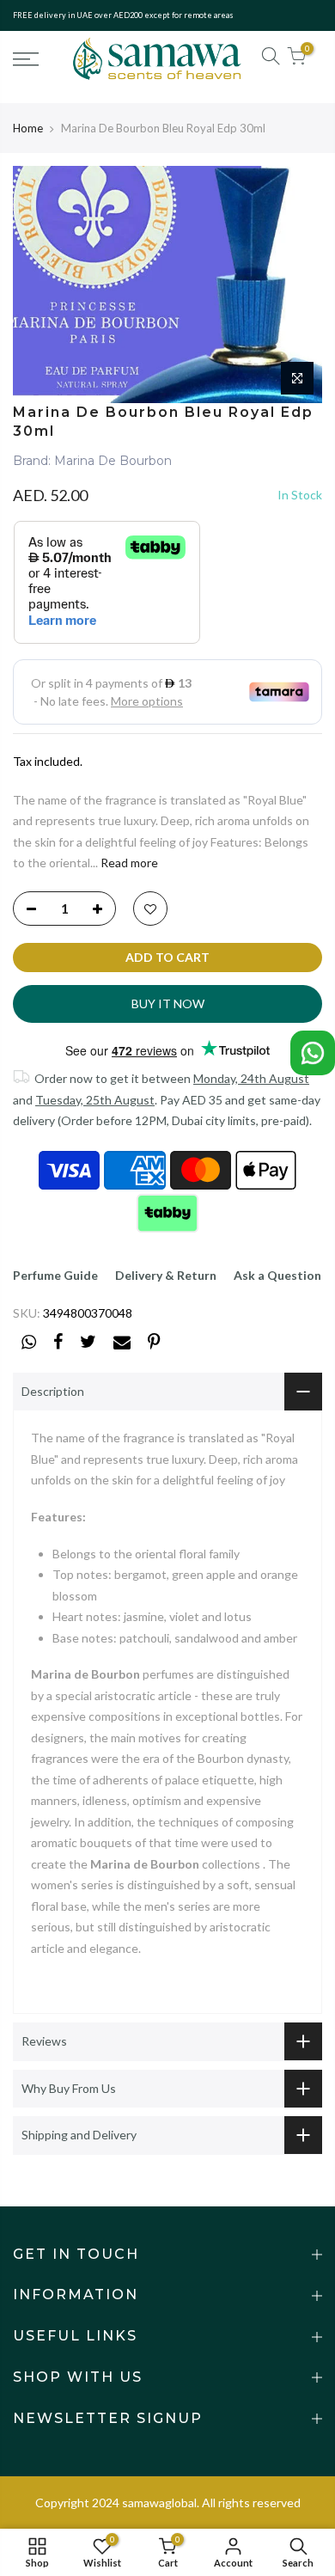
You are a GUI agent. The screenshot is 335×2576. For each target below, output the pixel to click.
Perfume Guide (55, 1275)
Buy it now (168, 1003)
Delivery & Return (166, 1275)
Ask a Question (277, 1275)
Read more (128, 863)
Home (28, 128)
